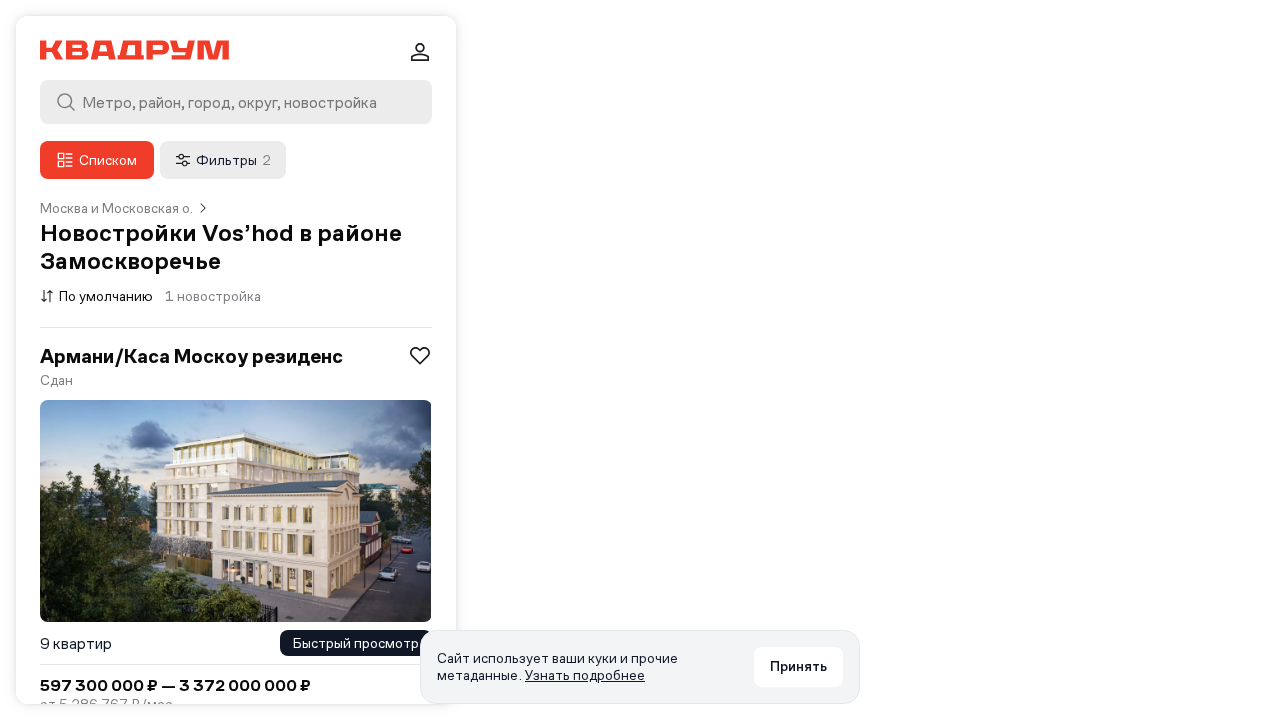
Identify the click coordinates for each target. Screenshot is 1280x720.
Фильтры (233, 160)
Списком (108, 160)
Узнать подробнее (585, 675)
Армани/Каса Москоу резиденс (191, 356)
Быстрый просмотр (356, 643)
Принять (798, 666)
